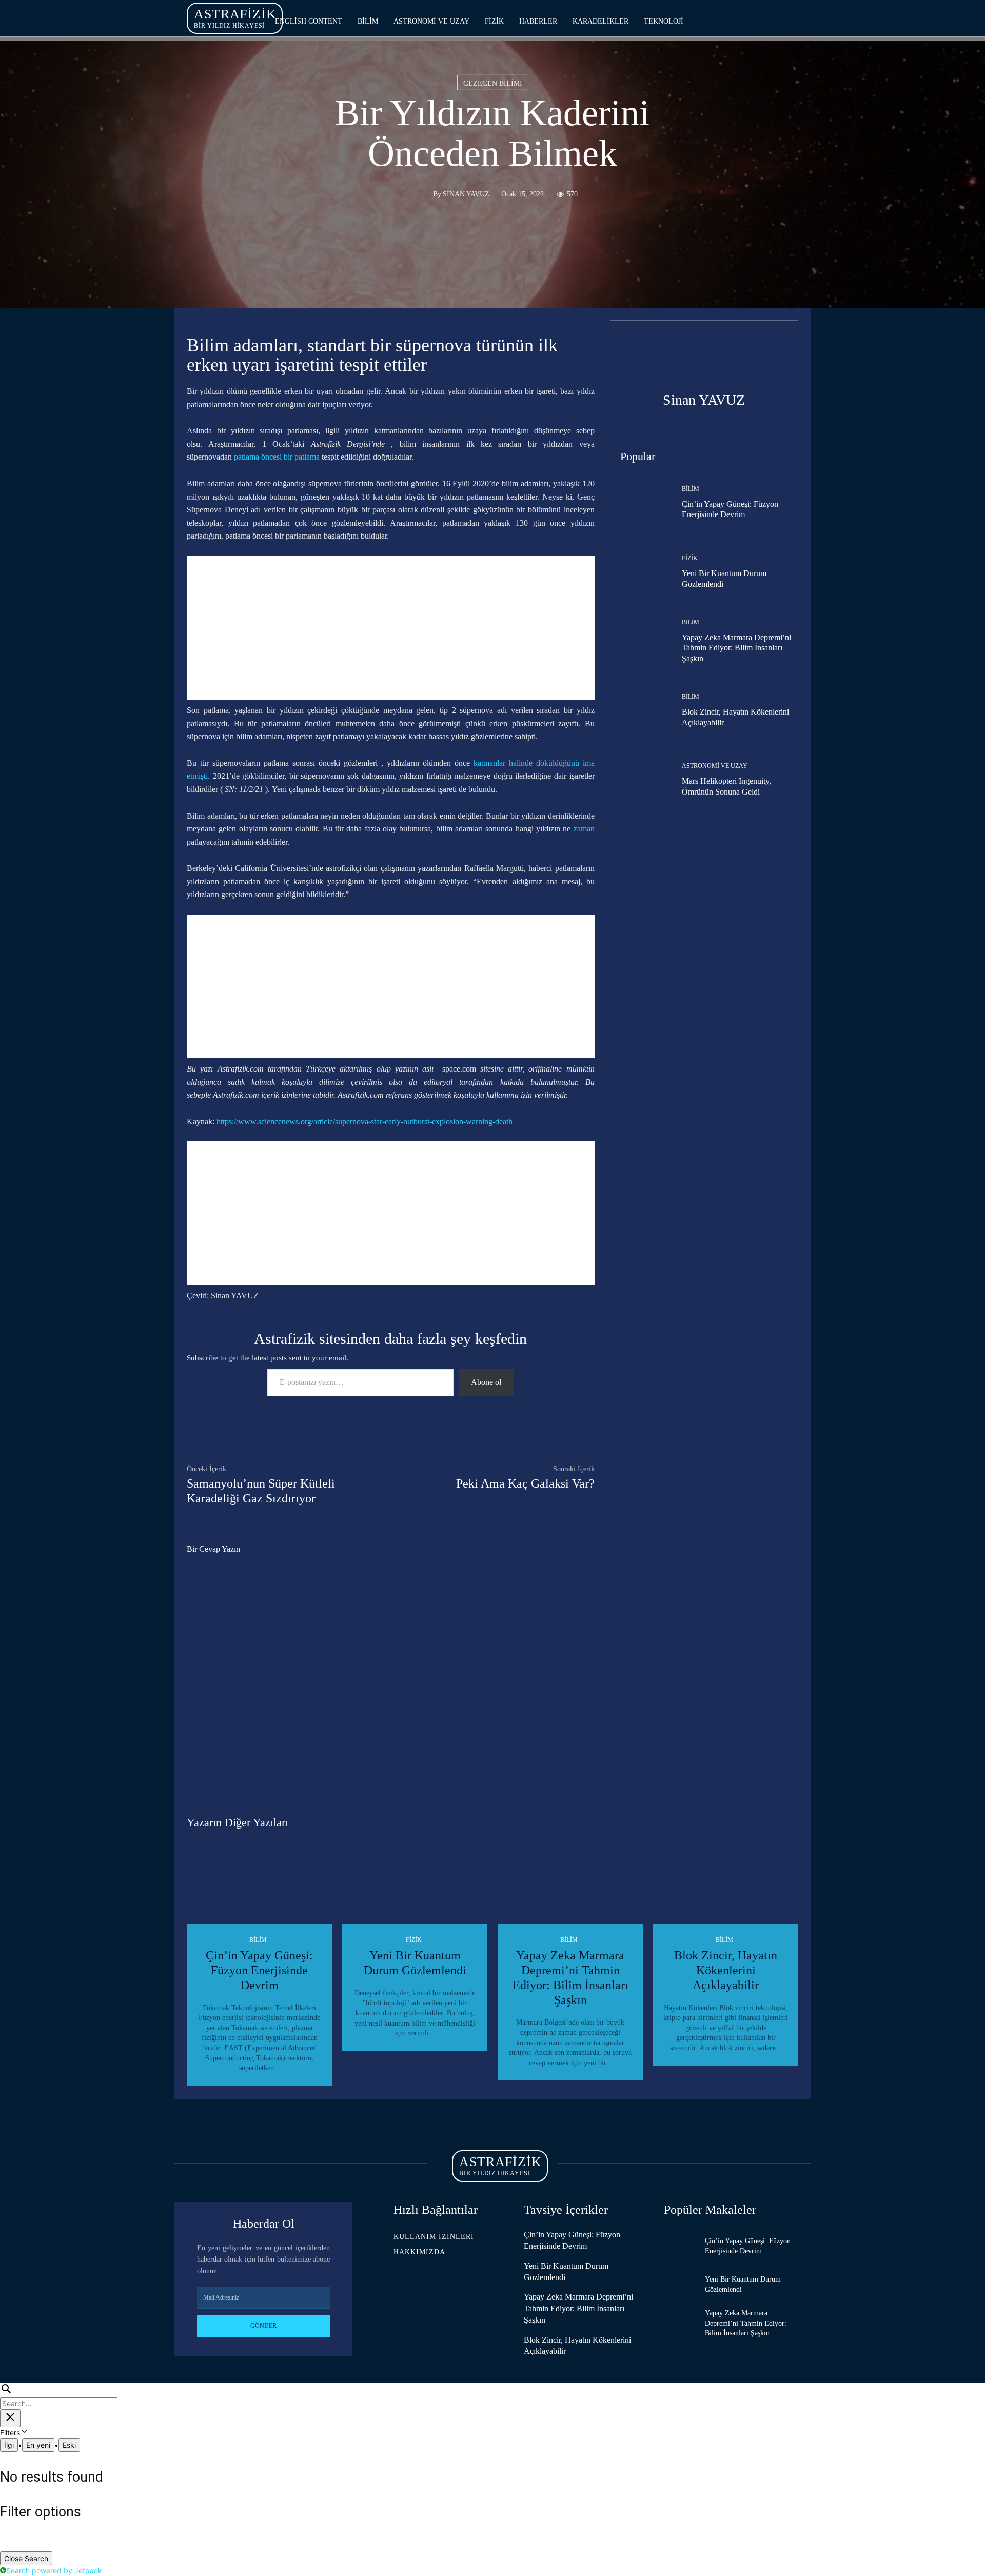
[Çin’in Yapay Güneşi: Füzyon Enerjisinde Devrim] (638, 503)
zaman (584, 829)
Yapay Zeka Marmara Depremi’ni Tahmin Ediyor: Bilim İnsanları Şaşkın (736, 648)
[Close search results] (10, 2418)
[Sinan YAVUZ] (420, 194)
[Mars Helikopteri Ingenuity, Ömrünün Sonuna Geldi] (638, 780)
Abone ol (486, 1382)
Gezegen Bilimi (493, 83)
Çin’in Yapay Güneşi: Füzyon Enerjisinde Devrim (259, 1970)
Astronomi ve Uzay (715, 766)
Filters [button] (23, 2433)
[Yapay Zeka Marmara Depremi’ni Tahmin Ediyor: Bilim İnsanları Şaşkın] (638, 642)
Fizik (690, 558)
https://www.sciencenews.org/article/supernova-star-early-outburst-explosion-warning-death (365, 1122)
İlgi (9, 2445)
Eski (69, 2445)
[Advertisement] (391, 628)
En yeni (38, 2445)
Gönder (263, 2326)
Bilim (691, 489)
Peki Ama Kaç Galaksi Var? (525, 1483)
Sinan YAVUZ (466, 194)
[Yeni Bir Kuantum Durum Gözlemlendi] (638, 572)
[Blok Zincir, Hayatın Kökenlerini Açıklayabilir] (638, 711)
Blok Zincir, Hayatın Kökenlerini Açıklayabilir (726, 1970)
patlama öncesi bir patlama (277, 457)
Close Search (26, 2558)
